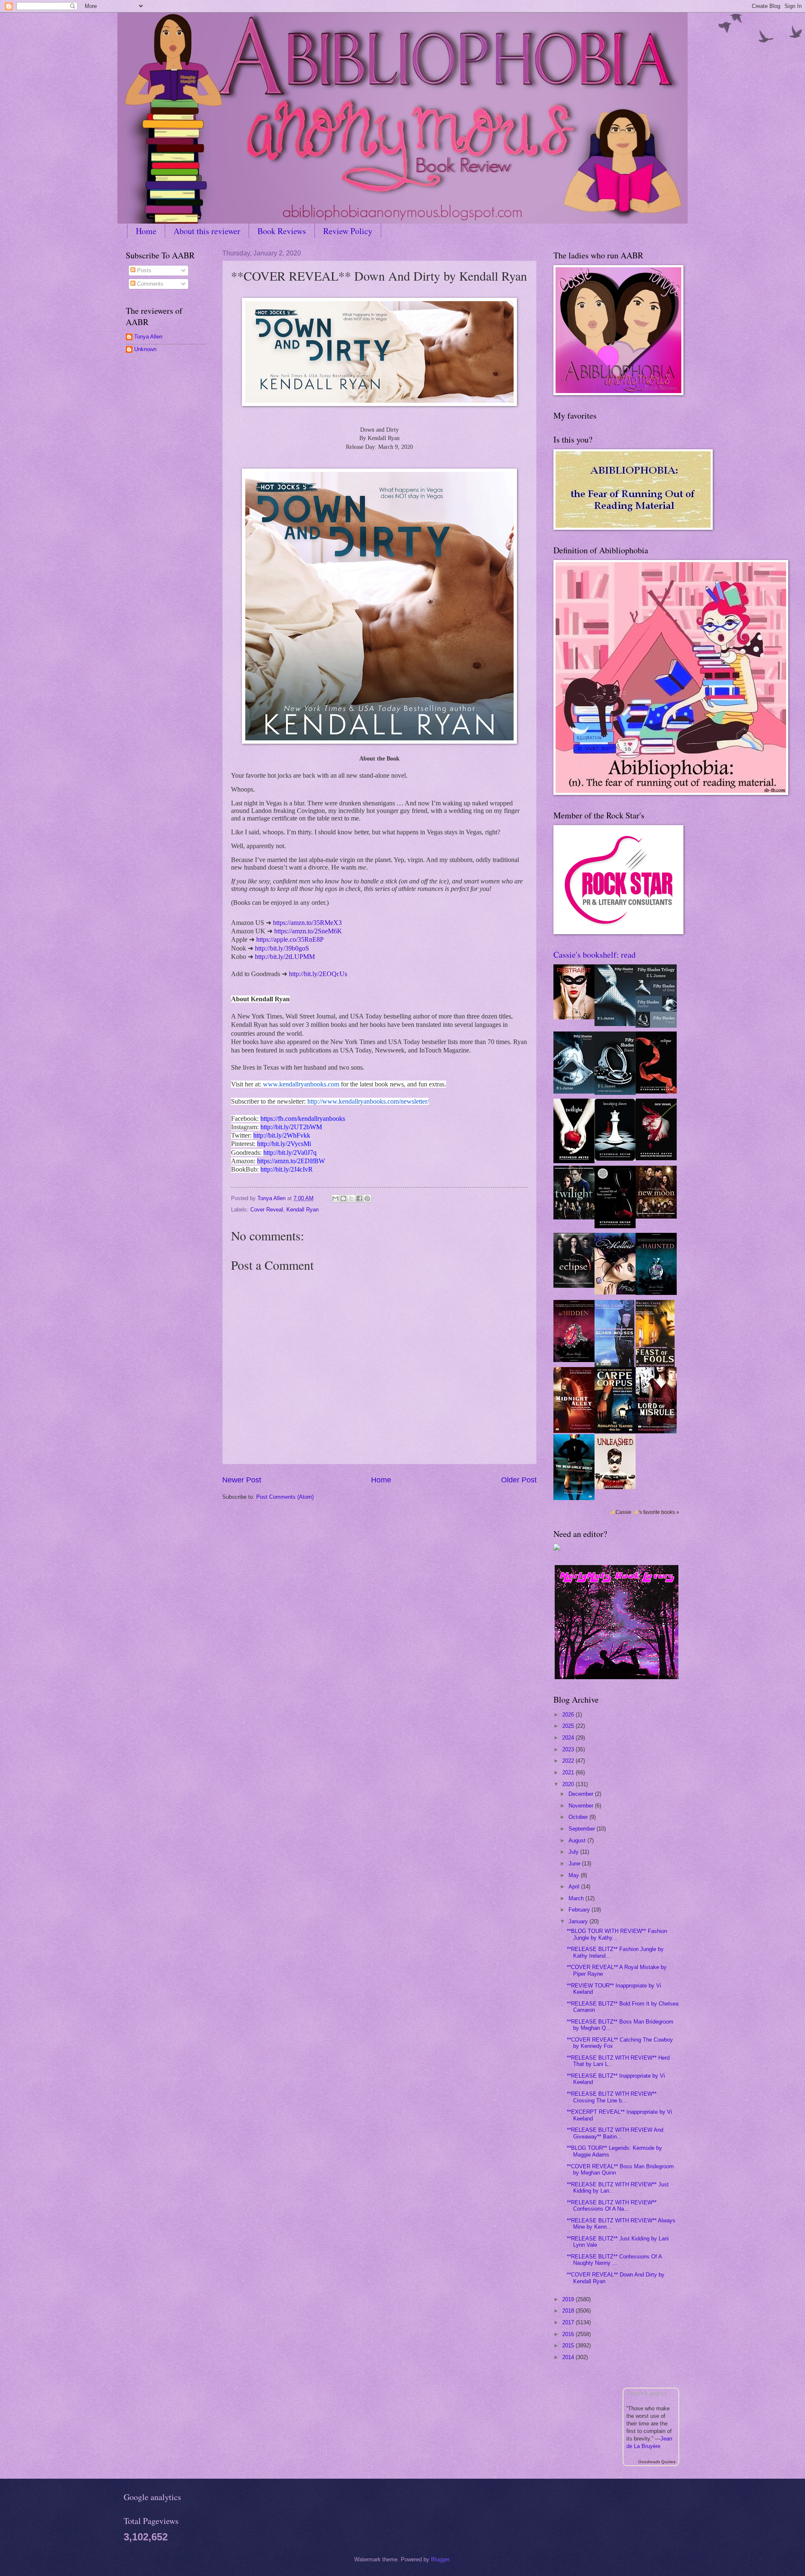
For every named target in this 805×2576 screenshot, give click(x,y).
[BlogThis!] (343, 1198)
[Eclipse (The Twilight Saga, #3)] (656, 1092)
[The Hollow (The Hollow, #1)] (615, 1293)
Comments (149, 284)
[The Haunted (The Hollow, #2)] (656, 1293)
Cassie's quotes (647, 2393)
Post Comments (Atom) (285, 1497)
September (583, 1829)
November (582, 1806)
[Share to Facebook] (359, 1198)
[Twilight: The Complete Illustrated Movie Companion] (574, 1218)
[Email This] (335, 1198)
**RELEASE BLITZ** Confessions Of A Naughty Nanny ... (614, 2260)
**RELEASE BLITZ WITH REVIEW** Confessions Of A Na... (612, 2206)
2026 (569, 1715)
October (579, 1817)
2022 (569, 1761)
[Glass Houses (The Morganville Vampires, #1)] (614, 1365)
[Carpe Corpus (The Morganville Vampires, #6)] (615, 1431)
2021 (569, 1772)
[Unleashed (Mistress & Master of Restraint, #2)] (615, 1487)
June (575, 1864)
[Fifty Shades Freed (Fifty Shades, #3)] (615, 1093)
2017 (569, 2322)
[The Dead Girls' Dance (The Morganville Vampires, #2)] (574, 1498)
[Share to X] (351, 1198)
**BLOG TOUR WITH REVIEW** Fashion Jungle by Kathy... (617, 1934)
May (575, 1875)
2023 (569, 1749)
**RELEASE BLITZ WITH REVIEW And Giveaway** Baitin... (615, 2133)
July (574, 1852)
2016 (569, 2334)
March (577, 1898)
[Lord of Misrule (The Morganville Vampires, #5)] (656, 1431)
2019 (569, 2299)
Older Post (519, 1480)
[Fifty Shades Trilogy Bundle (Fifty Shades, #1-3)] (656, 1026)
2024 (569, 1738)
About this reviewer (207, 231)
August (578, 1840)
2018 (569, 2311)
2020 (569, 1784)
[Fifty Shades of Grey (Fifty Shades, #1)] (615, 1024)
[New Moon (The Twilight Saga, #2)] (656, 1158)
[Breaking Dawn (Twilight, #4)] (615, 1159)
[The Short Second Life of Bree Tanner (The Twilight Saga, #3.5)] (615, 1226)
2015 (569, 2345)
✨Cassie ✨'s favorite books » (644, 1512)
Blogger (440, 2559)
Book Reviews (282, 231)
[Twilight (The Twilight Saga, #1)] (574, 1161)
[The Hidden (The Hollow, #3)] (574, 1360)
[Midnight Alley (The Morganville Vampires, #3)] (574, 1431)
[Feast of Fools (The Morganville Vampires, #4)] (655, 1365)
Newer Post (242, 1480)
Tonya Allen (148, 337)
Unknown (145, 349)
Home (146, 231)
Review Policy (348, 231)
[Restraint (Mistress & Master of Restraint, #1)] (574, 1017)
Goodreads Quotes (657, 2462)
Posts (143, 270)
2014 (569, 2357)
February (580, 1910)
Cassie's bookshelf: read (595, 955)
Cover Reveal (267, 1210)
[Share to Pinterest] (367, 1198)
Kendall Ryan (303, 1210)
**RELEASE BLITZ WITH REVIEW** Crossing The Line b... (612, 2097)
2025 (569, 1726)
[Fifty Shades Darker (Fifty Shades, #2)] (574, 1092)
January (579, 1921)
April (575, 1887)
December (582, 1794)
